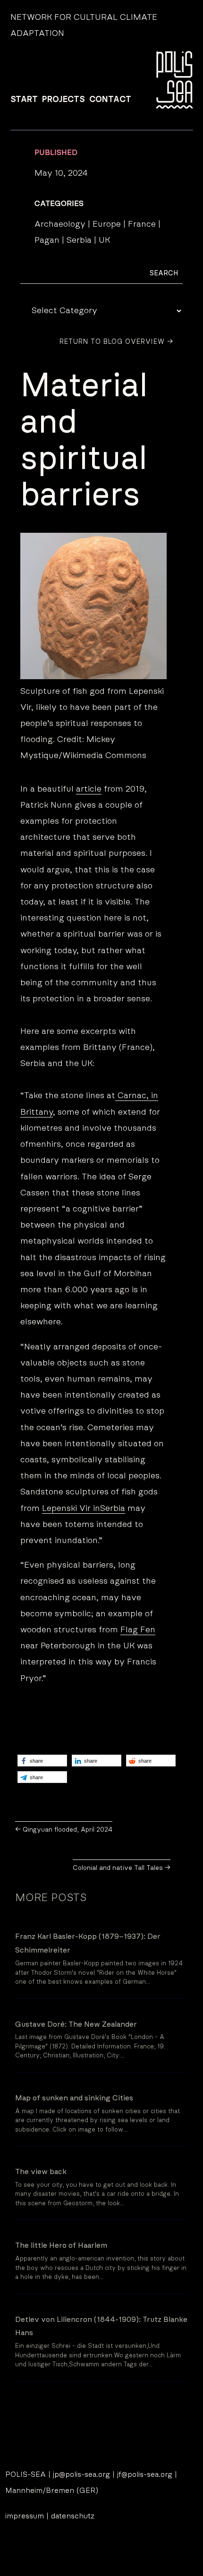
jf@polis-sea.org (145, 2474)
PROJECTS (63, 100)
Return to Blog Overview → (116, 342)
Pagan (47, 240)
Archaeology (60, 224)
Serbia (79, 240)
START (24, 100)
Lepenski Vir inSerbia (84, 1509)
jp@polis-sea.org (81, 2474)
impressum (25, 2516)
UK (104, 240)
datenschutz (73, 2516)
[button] (42, 1761)
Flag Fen (138, 1630)
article (89, 789)
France (142, 224)
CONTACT (110, 100)
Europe (107, 224)
